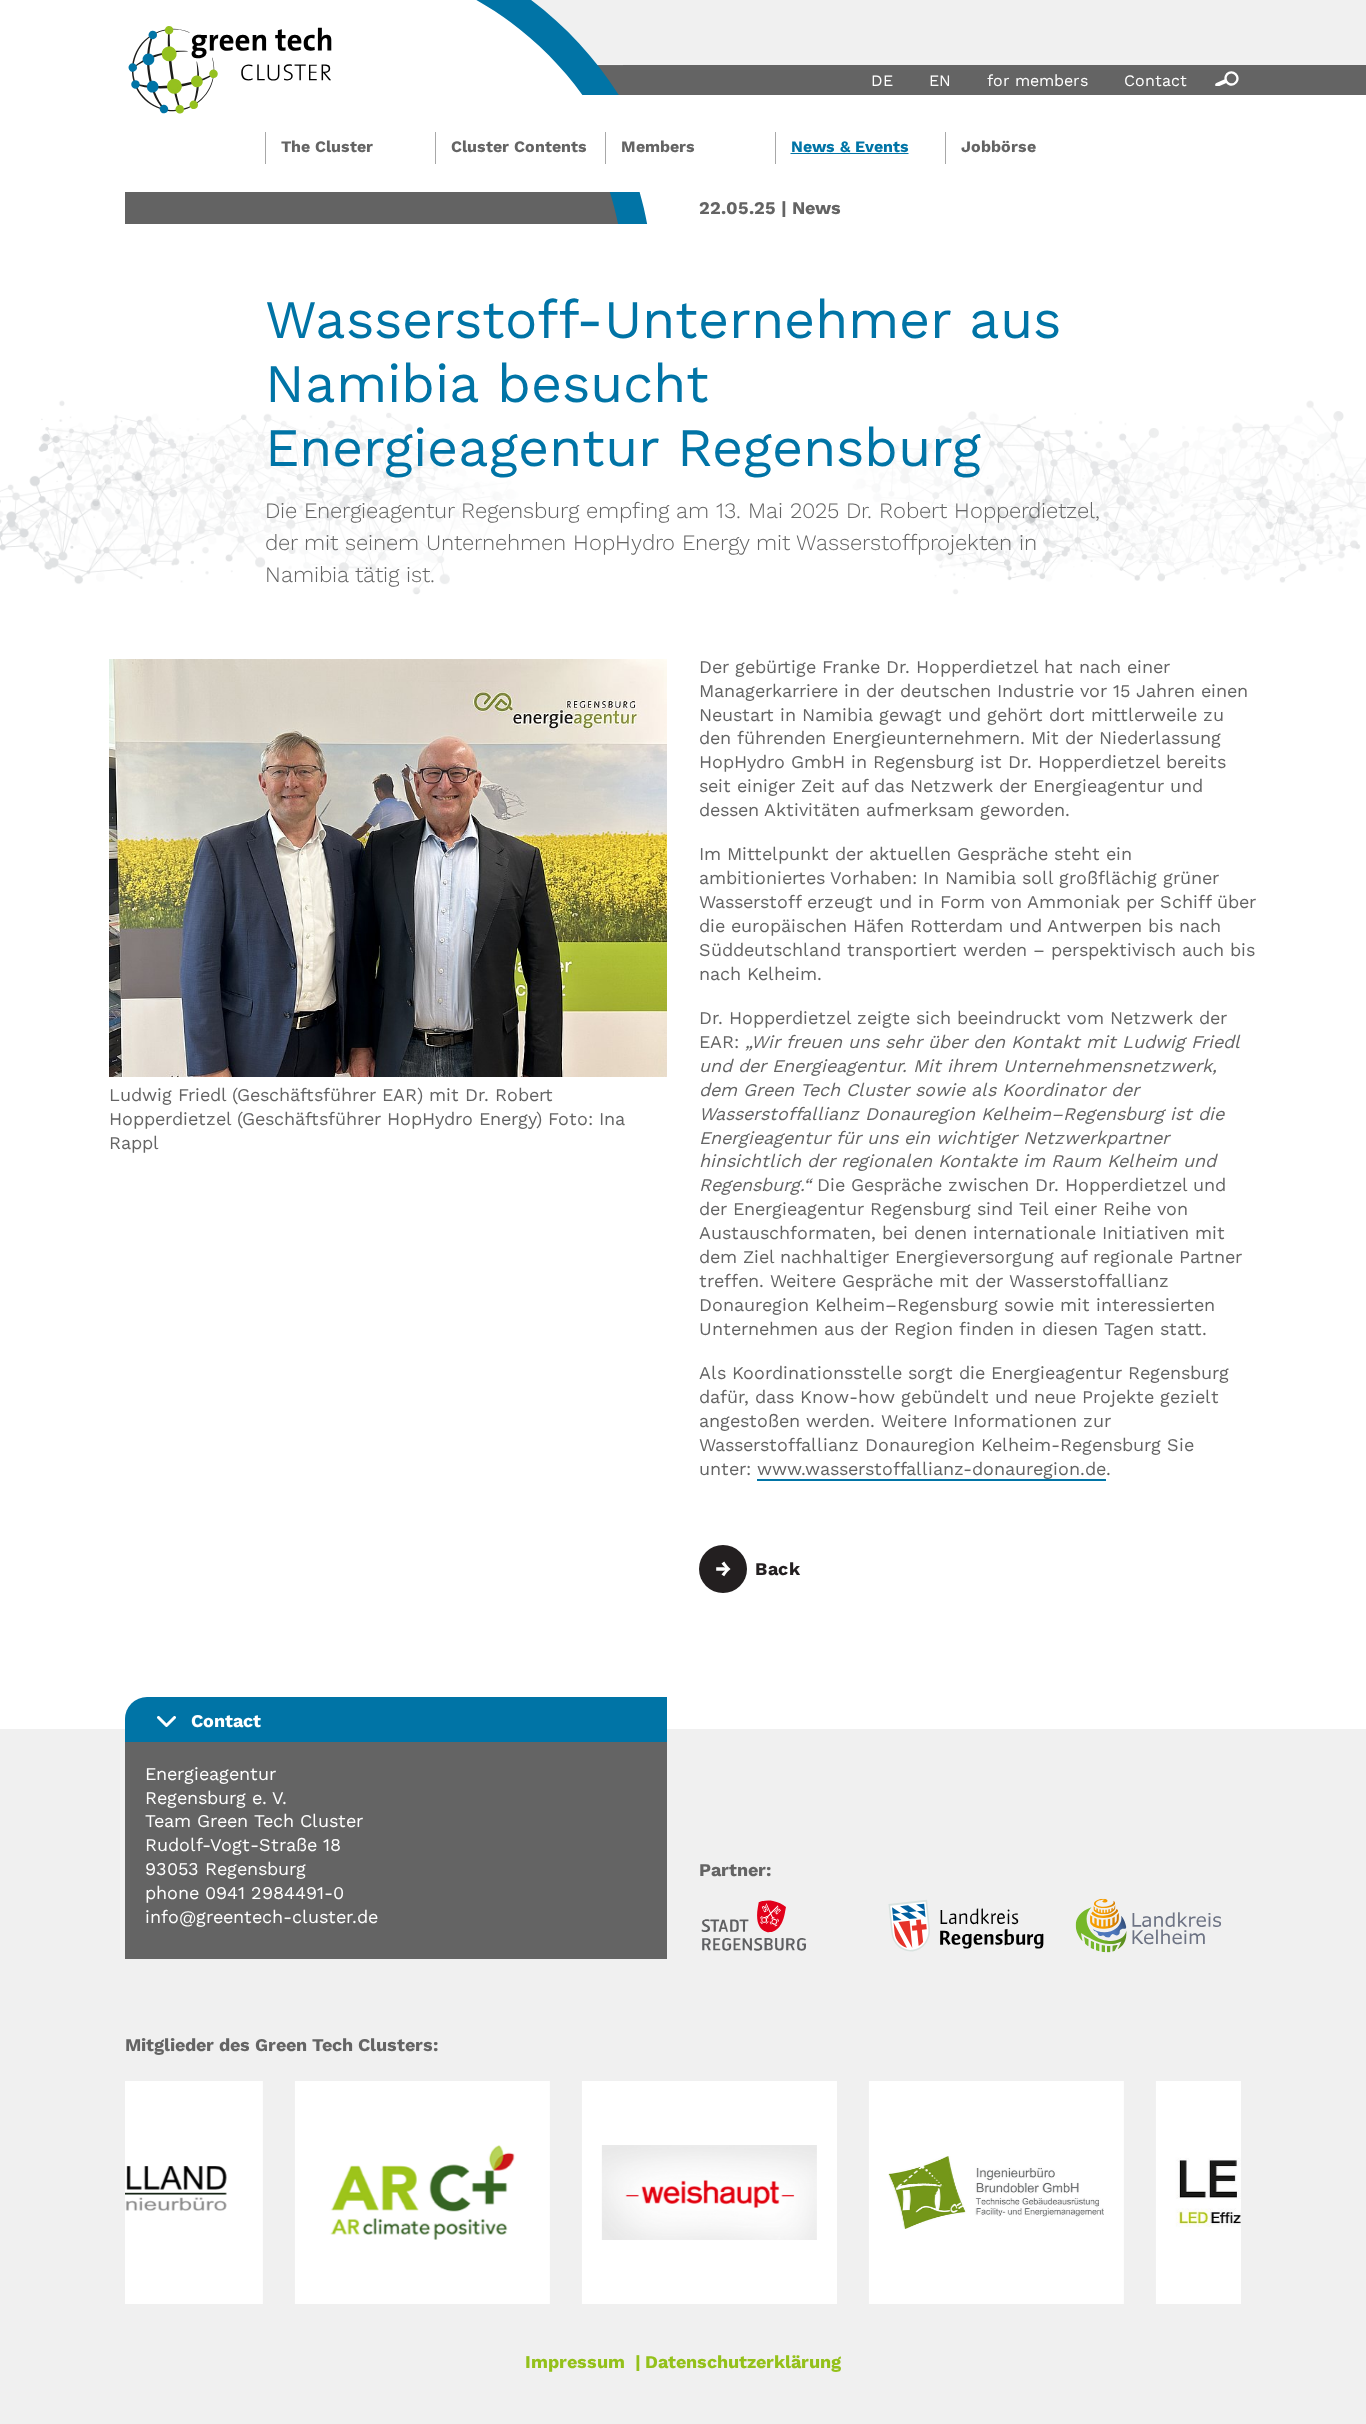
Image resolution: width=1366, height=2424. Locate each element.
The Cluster (327, 146)
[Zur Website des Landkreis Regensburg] (970, 1928)
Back (777, 1568)
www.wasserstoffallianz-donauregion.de (931, 1468)
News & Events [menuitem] (850, 146)
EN (940, 80)
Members (658, 146)
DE (882, 80)
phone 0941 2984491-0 (244, 1892)
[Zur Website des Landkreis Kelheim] (1158, 1928)
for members (1037, 80)
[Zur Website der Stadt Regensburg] (782, 1928)
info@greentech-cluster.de (261, 1916)
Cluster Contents (519, 146)
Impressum (575, 2361)
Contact (1155, 80)
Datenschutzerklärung (743, 2361)
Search (1223, 78)
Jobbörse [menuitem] (998, 146)
